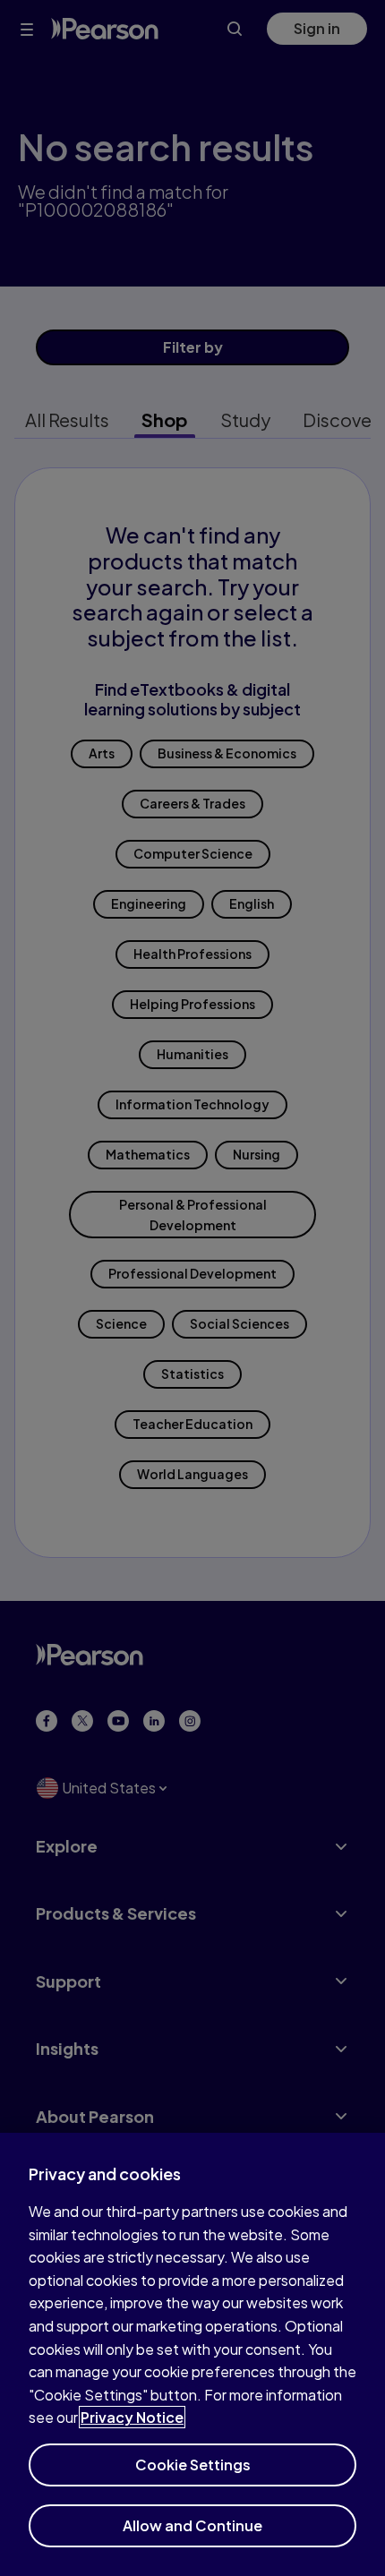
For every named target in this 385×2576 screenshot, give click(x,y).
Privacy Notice (132, 2417)
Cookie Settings (193, 2465)
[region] (192, 2354)
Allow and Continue (192, 2525)
